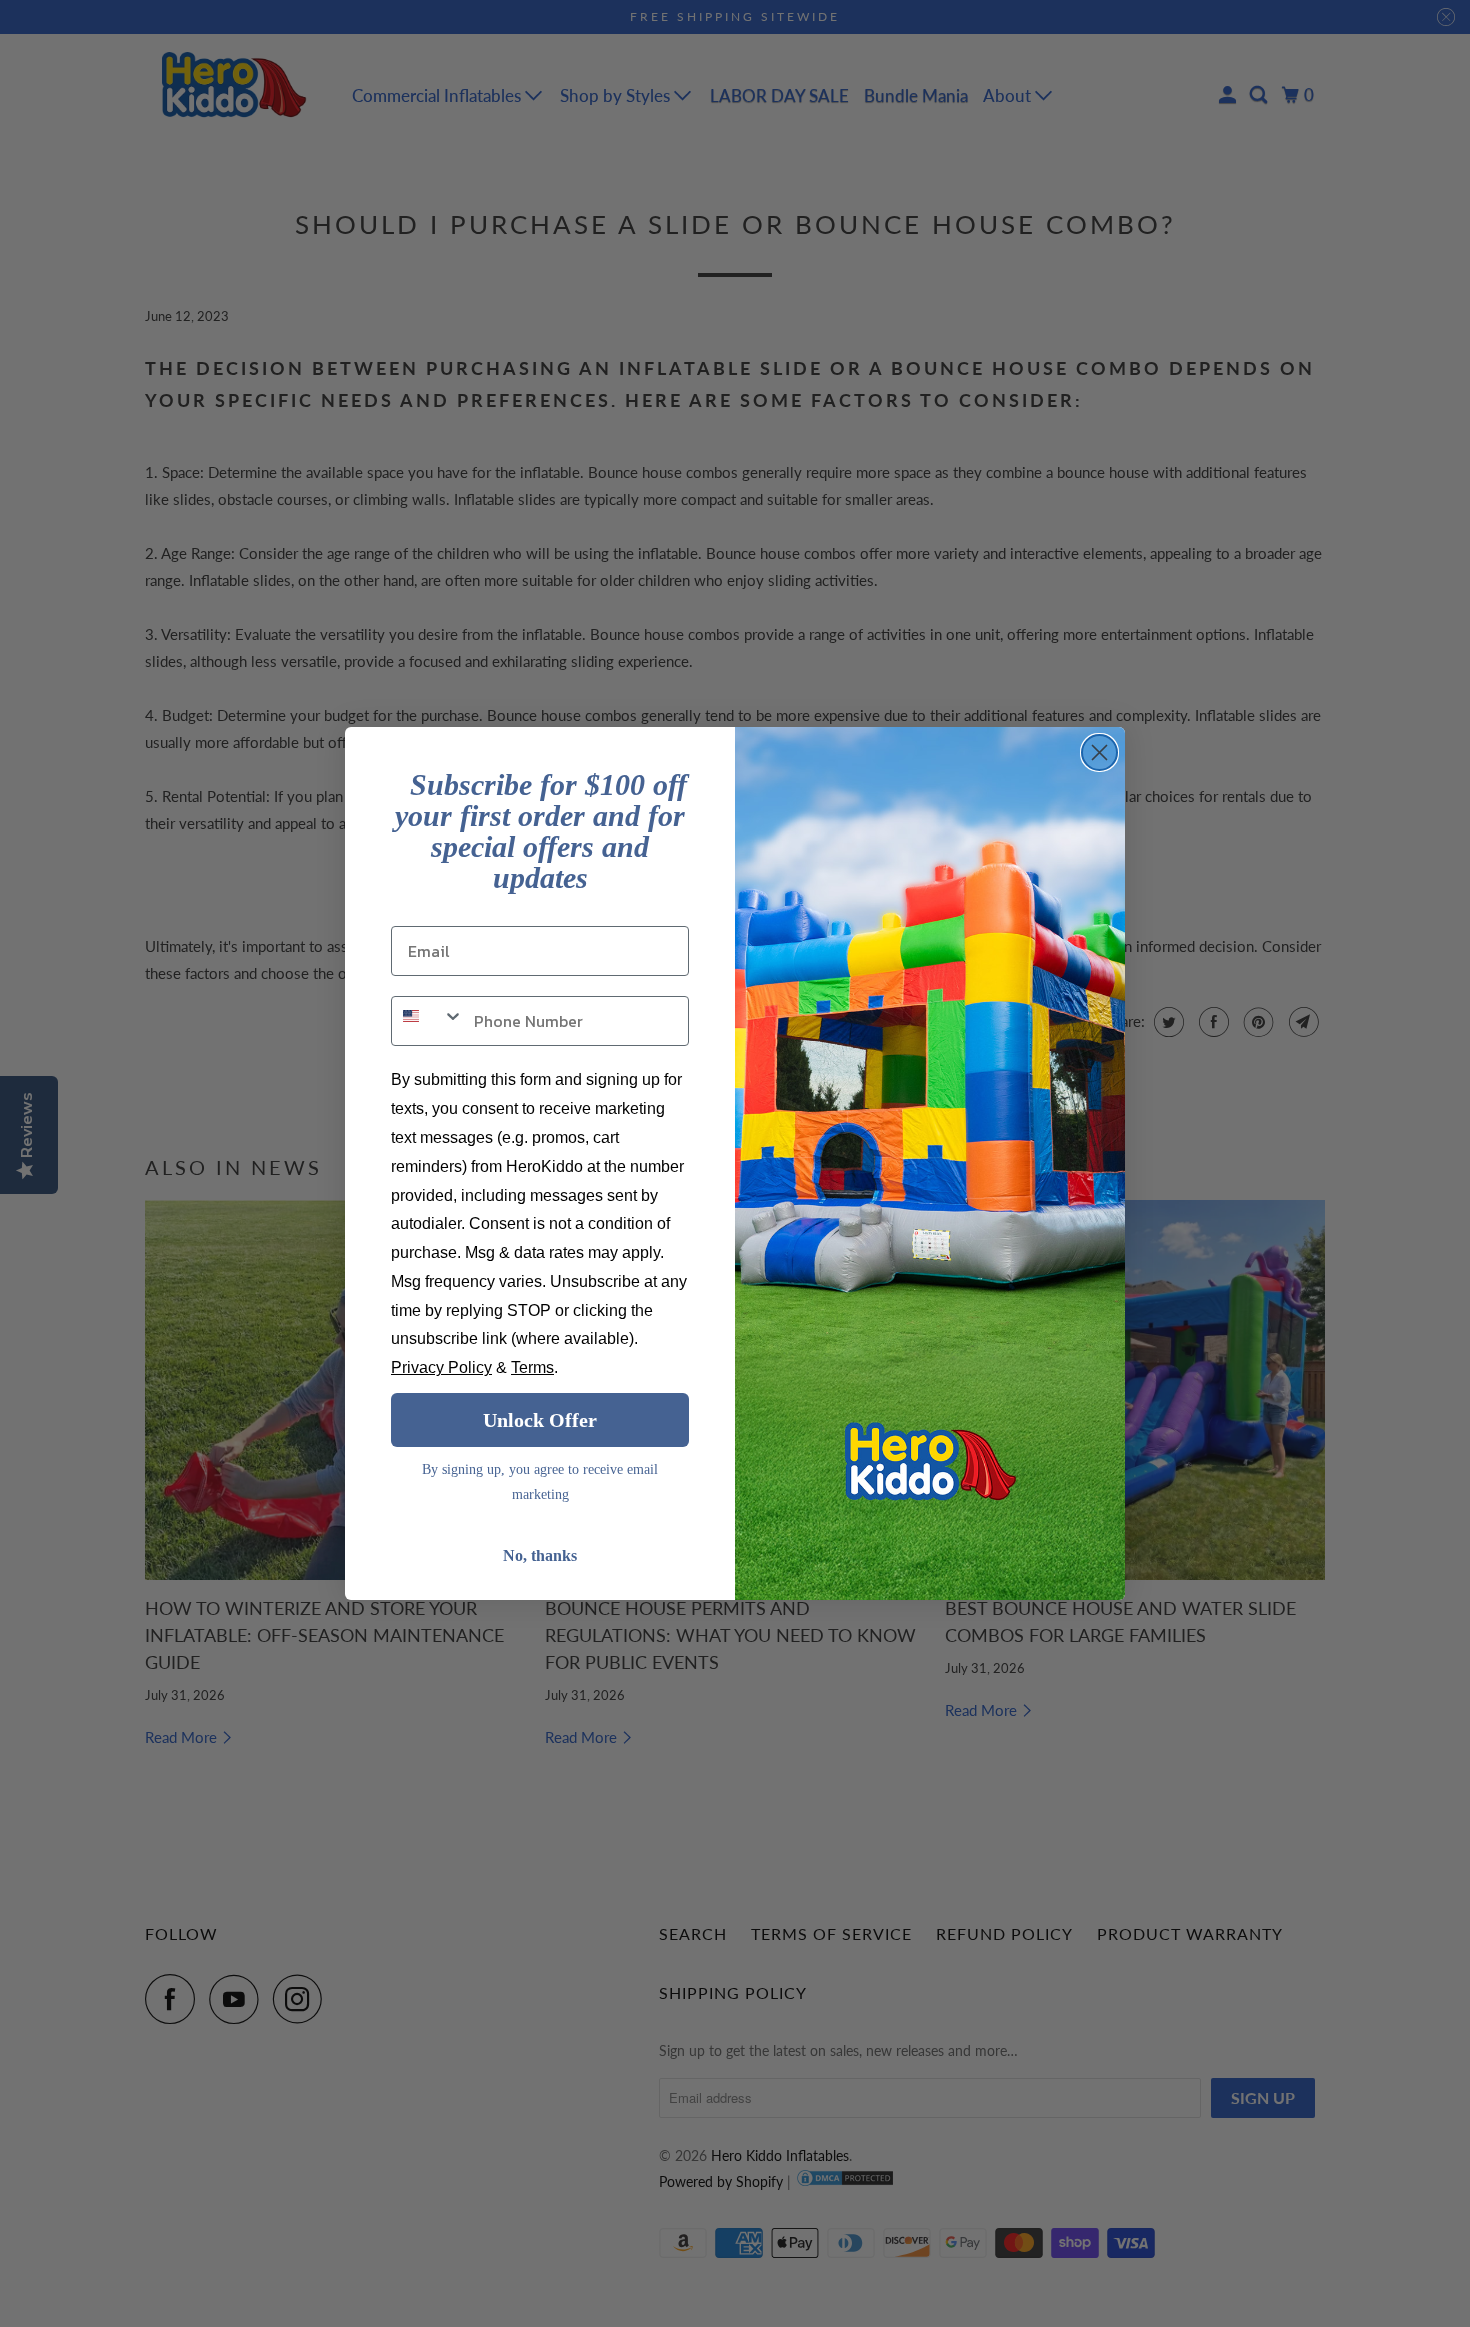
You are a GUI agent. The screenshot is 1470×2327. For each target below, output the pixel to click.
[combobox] (428, 1021)
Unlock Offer (540, 1420)
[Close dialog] (1099, 752)
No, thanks (540, 1555)
